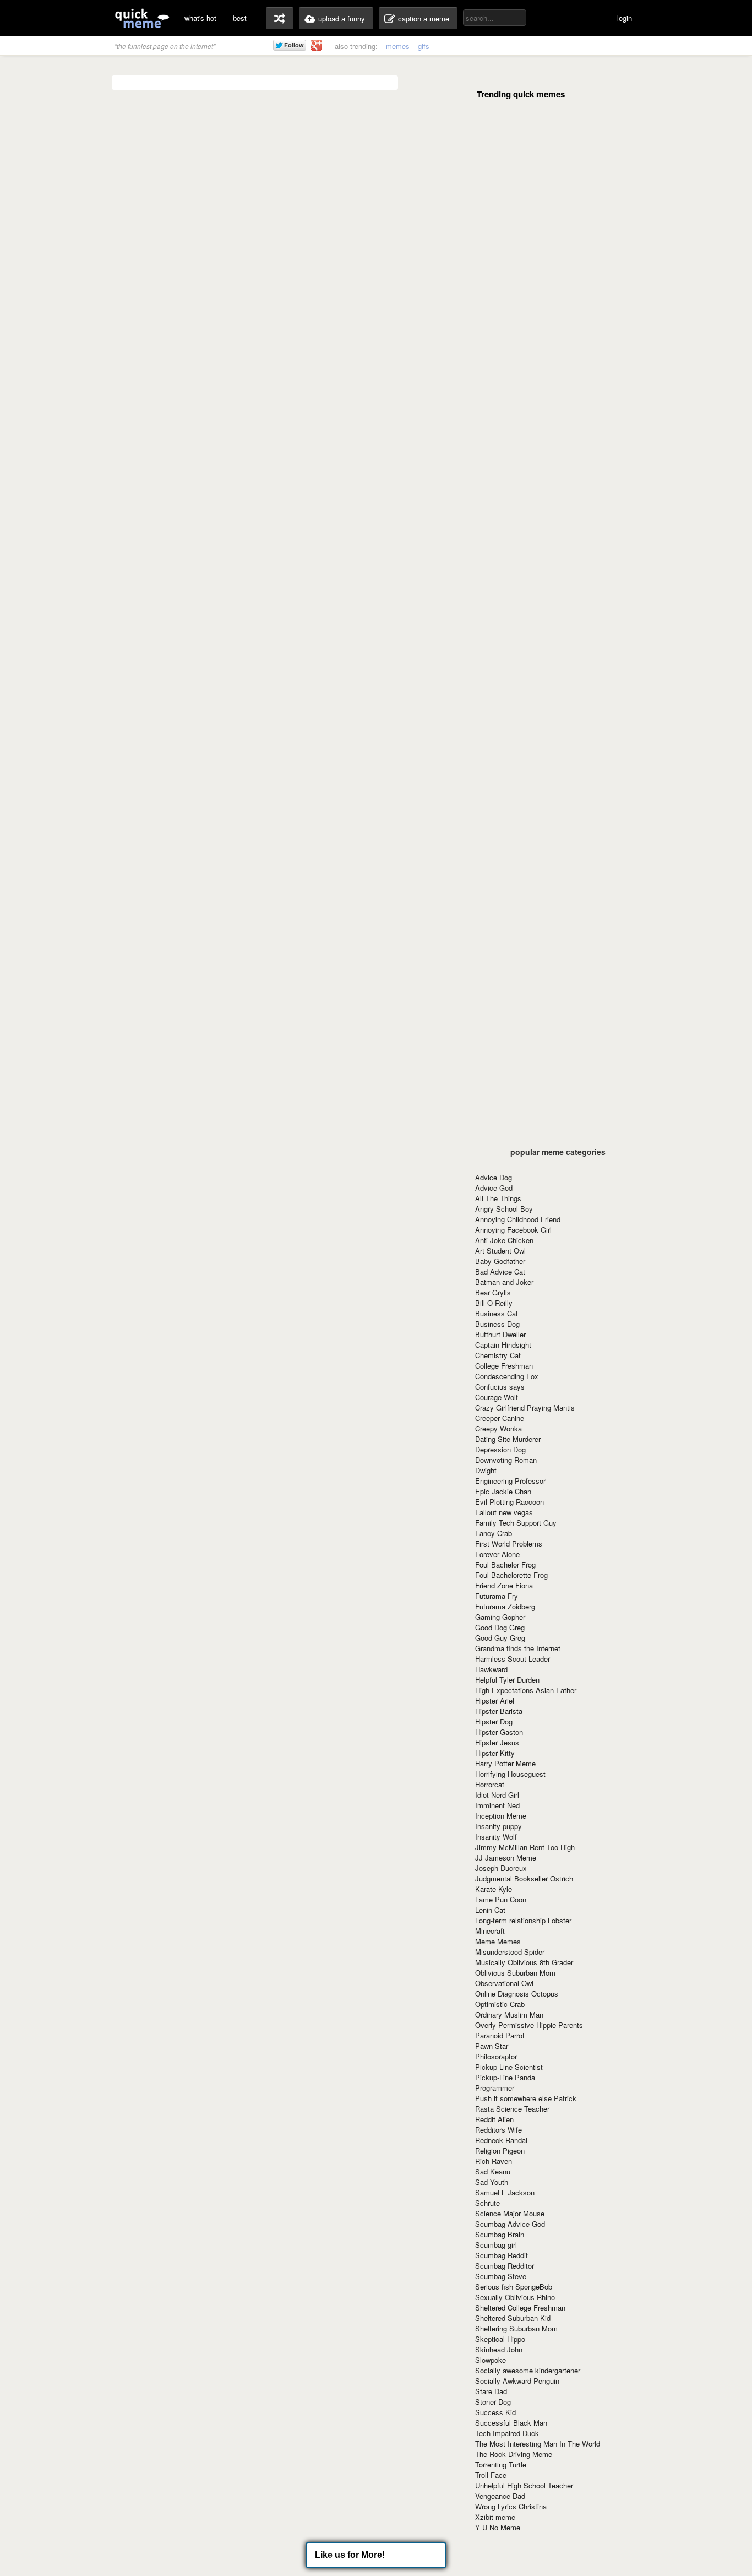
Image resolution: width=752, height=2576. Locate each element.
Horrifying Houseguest (510, 1774)
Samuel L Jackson (505, 2192)
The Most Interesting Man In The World (538, 2444)
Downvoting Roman (506, 1460)
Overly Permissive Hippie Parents (529, 2025)
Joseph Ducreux (501, 1868)
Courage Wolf (497, 1397)
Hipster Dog (494, 1721)
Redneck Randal (501, 2140)
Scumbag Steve (501, 2276)
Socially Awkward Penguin (517, 2381)
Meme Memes (498, 1941)
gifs (424, 46)
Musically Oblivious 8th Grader (524, 1962)
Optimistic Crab (500, 2004)
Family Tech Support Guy (516, 1523)
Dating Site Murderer (508, 1439)
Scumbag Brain (500, 2234)
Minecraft (490, 1931)
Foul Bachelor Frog (505, 1564)
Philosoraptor (496, 2056)
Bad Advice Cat (500, 1271)
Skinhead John (499, 2349)
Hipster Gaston (499, 1732)
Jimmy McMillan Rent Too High (525, 1847)
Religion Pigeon (500, 2151)
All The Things (498, 1198)
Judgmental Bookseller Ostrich (524, 1878)
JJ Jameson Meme (506, 1858)
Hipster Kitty (495, 1753)
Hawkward (491, 1669)
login (625, 18)
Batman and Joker (504, 1282)
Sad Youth (492, 2182)
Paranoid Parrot (500, 2035)
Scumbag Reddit (502, 2255)
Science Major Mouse (510, 2213)
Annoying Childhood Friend (518, 1219)
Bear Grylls (493, 1292)
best (240, 18)
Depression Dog (500, 1449)
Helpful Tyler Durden (507, 1680)
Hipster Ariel (495, 1701)
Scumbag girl (496, 2245)
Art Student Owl (500, 1251)
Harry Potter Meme (505, 1763)
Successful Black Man (511, 2423)
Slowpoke (491, 2360)
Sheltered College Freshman (520, 2307)
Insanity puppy (498, 1826)
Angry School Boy (504, 1209)
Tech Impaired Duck (507, 2433)
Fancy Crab (494, 1533)
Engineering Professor (510, 1481)
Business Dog (497, 1324)
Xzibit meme (495, 2517)
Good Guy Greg (500, 1638)
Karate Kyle (494, 1889)
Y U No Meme (498, 2527)
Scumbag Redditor (505, 2266)
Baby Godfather (500, 1261)
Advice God (494, 1188)
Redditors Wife (498, 2130)
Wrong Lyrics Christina (511, 2506)
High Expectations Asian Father (526, 1690)
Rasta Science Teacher (512, 2109)
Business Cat (497, 1313)
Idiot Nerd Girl (497, 1795)
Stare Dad (491, 2391)
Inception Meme (501, 1816)
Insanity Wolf (496, 1837)
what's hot (200, 18)
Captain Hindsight (503, 1345)
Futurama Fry (497, 1596)
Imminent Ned (497, 1805)
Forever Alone (497, 1554)
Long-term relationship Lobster (523, 1920)
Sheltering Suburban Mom (516, 2328)
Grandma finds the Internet (518, 1648)
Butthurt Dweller (500, 1334)
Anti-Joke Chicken (504, 1240)
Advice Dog (494, 1177)
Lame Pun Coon (501, 1899)
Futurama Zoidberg (505, 1606)
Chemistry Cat (498, 1355)
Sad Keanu (493, 2171)
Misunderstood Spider (510, 1952)
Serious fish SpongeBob (514, 2287)
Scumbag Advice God (510, 2224)
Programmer (495, 2088)
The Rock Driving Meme (514, 2454)
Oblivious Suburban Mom (515, 1973)
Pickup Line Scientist (509, 2067)
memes (398, 46)
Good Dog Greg (500, 1627)
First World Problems (509, 1544)
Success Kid (495, 2412)
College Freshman (504, 1366)
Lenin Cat (490, 1910)
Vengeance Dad (500, 2496)
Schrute (487, 2203)
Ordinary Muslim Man (509, 2014)
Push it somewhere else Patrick (526, 2098)
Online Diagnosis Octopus (517, 1994)
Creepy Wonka (498, 1428)
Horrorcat (490, 1784)
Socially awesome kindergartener (528, 2370)
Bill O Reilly (494, 1303)
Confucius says (500, 1387)
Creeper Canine (500, 1418)
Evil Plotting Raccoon (509, 1502)
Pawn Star (492, 2046)
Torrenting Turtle (501, 2464)
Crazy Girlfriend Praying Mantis (525, 1408)
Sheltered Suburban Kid (513, 2318)
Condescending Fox (507, 1376)
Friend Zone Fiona (504, 1585)
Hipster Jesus (497, 1742)
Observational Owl (504, 1983)
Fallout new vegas (504, 1512)
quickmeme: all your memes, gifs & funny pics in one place (142, 18)
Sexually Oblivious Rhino (515, 2297)
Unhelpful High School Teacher (524, 2485)
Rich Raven (494, 2161)
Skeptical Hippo (500, 2339)
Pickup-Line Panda (505, 2077)
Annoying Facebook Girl (513, 1230)
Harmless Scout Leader (513, 1659)
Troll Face (491, 2475)
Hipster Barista (499, 1711)
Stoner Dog (493, 2402)
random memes (280, 18)
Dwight (486, 1470)
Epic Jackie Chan (503, 1491)
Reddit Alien (494, 2119)
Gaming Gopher (500, 1617)
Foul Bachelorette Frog (511, 1575)
